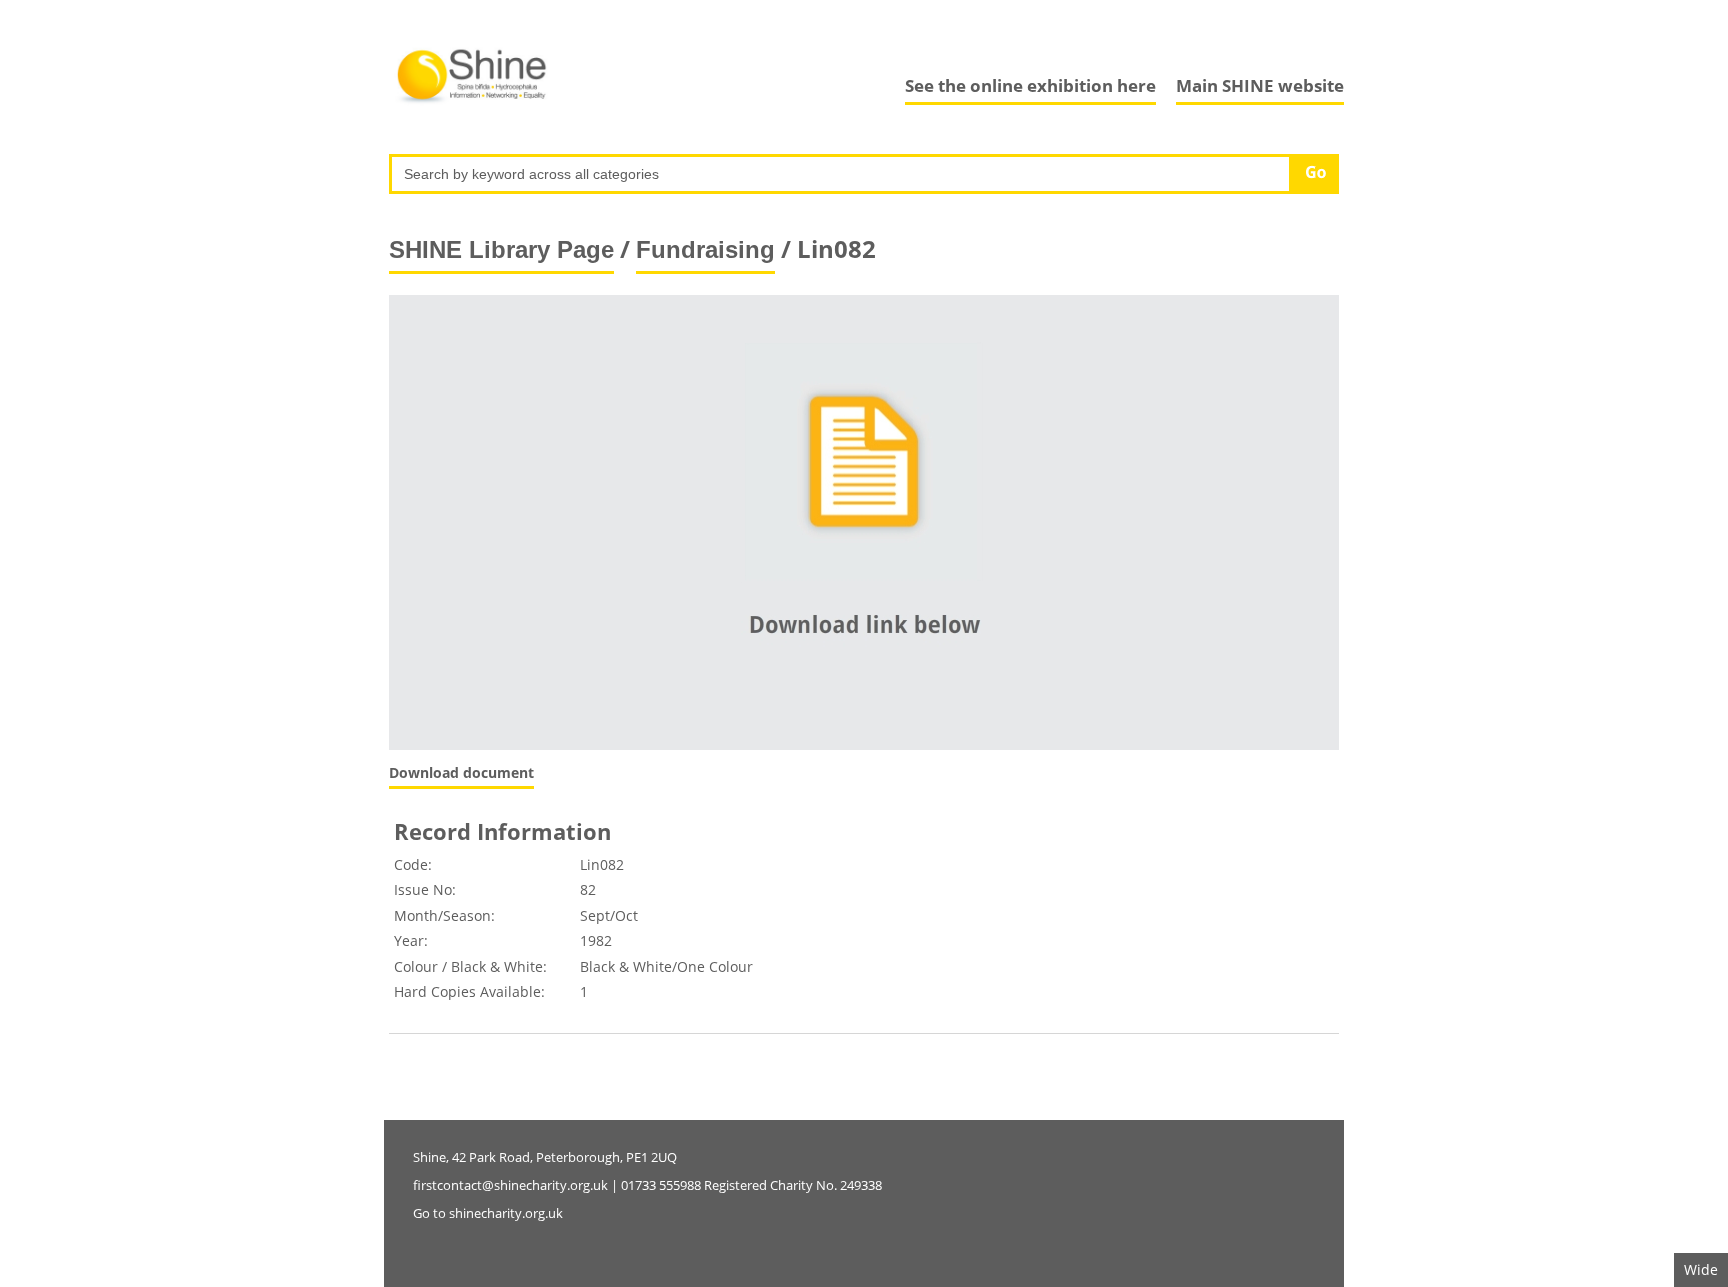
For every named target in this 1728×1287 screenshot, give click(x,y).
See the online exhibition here (1030, 85)
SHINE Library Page (501, 249)
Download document (461, 772)
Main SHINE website (1260, 85)
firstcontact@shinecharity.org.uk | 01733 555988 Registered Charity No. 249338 (647, 1185)
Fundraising (705, 249)
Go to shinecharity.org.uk (488, 1213)
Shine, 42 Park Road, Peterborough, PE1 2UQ (545, 1157)
